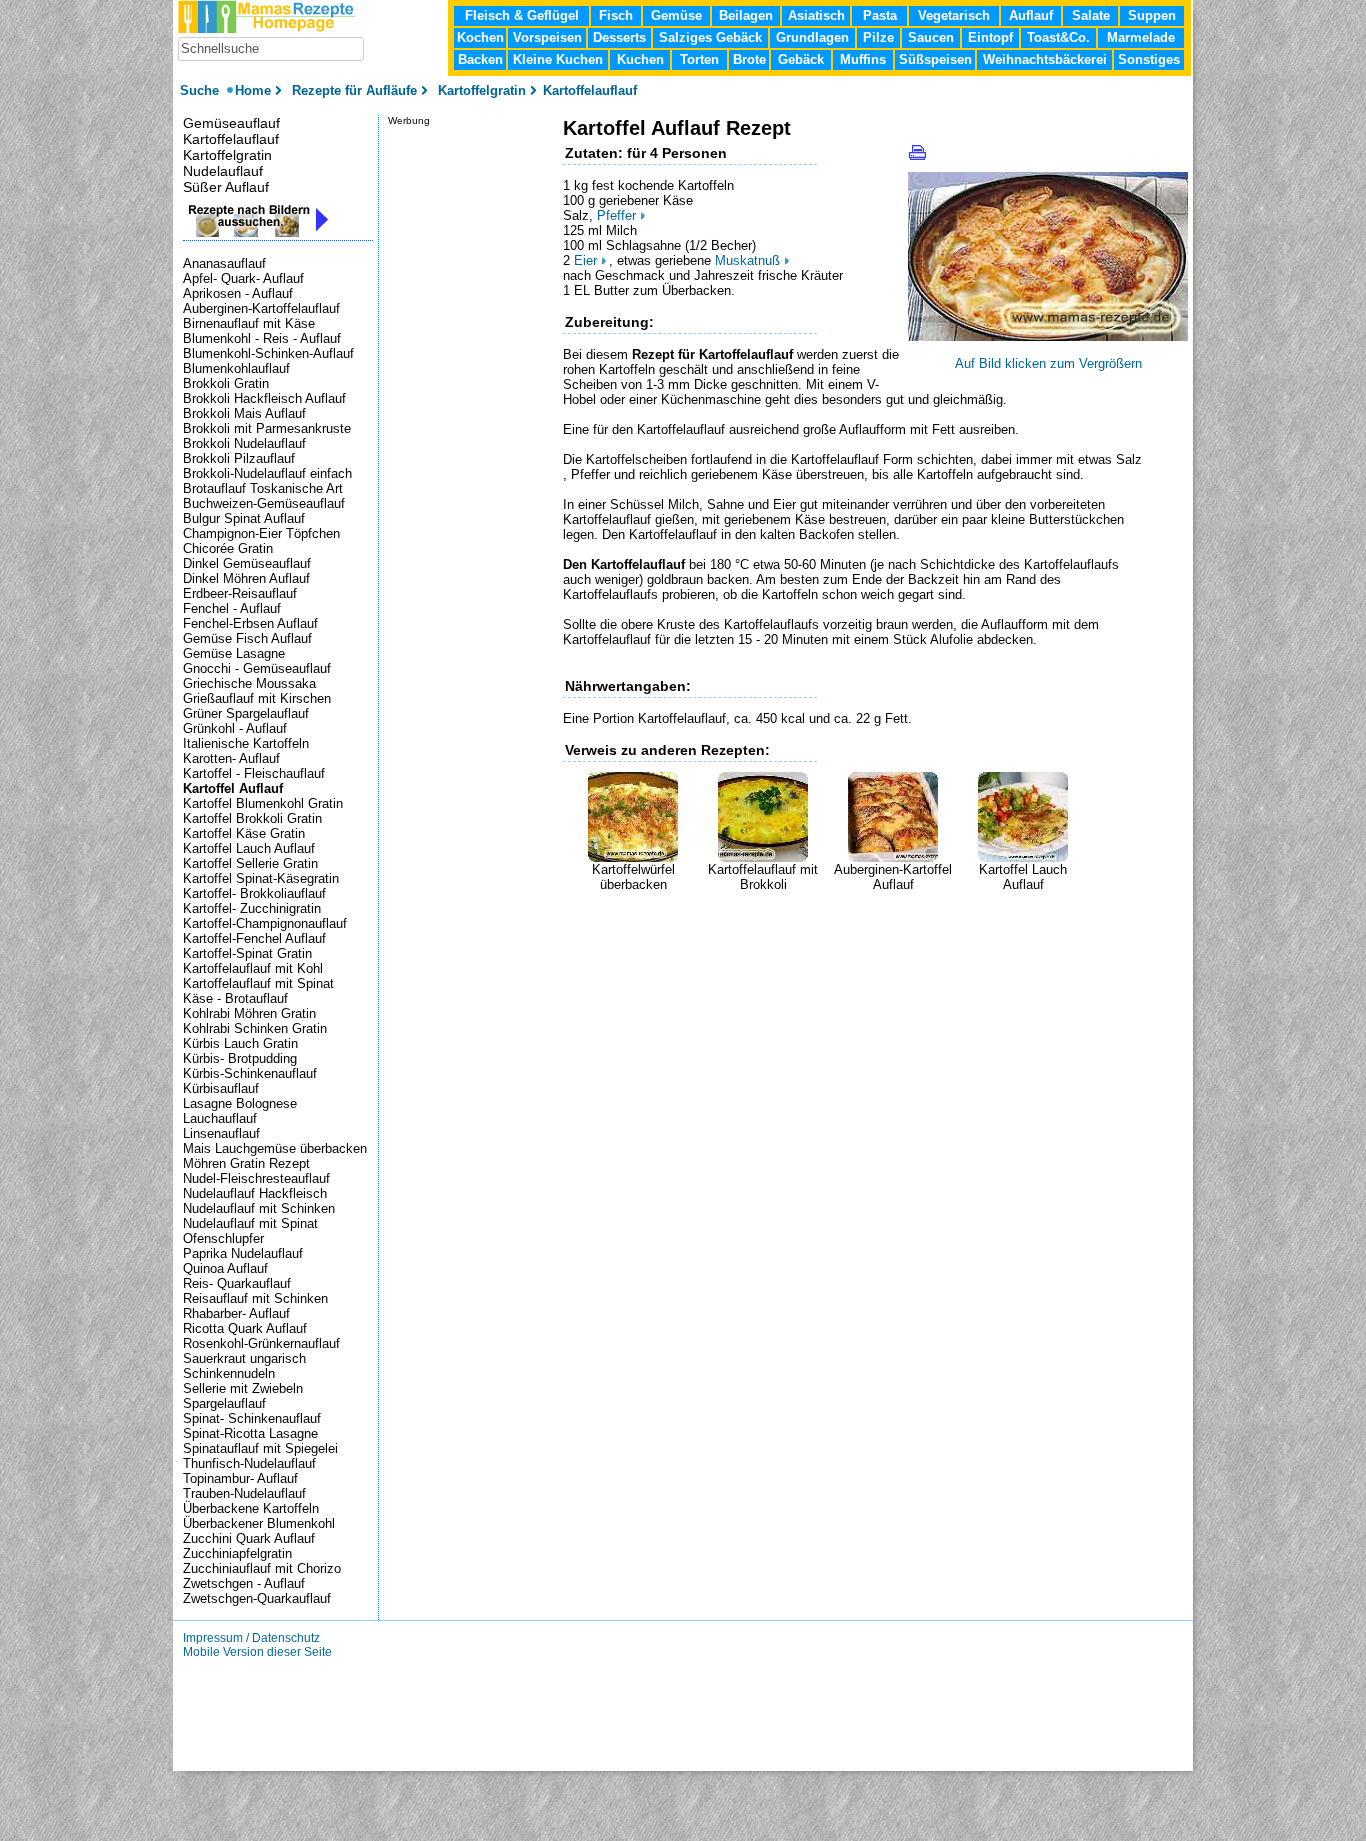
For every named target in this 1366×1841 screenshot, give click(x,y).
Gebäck (801, 59)
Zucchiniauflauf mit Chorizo (262, 1568)
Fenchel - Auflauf (232, 608)
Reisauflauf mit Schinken (255, 1298)
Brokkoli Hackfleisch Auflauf (264, 398)
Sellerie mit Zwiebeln (243, 1388)
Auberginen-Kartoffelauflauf (261, 308)
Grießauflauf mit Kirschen (257, 698)
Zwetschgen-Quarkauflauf (257, 1598)
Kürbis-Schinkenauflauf (250, 1073)
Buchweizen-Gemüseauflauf (264, 503)
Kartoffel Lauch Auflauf (1023, 877)
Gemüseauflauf (231, 123)
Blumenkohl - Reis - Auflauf (262, 338)
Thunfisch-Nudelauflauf (249, 1463)
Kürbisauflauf (221, 1088)
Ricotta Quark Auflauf (245, 1328)
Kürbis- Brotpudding (240, 1058)
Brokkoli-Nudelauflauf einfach (267, 473)
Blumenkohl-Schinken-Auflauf (268, 353)
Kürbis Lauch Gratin (240, 1043)
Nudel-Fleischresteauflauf (256, 1178)
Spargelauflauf (224, 1403)
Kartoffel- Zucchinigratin (252, 908)
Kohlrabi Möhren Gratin (249, 1013)
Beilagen (746, 15)
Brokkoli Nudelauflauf (244, 443)
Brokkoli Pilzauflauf (239, 458)
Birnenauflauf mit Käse (249, 323)
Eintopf (990, 37)
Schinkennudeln (229, 1373)
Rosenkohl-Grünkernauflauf (261, 1343)
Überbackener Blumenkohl (259, 1523)
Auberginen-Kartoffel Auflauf (893, 877)
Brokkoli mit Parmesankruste (267, 428)
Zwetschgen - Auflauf (244, 1583)
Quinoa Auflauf (225, 1268)
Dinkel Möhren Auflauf (246, 578)
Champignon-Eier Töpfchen (261, 533)
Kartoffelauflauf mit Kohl (253, 968)
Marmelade (1141, 37)
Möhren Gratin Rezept (246, 1163)
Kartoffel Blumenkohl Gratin (263, 803)
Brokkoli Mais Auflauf (244, 413)
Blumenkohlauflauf (236, 368)
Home (253, 90)
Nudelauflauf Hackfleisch (255, 1193)
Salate (1091, 15)
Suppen (1152, 15)
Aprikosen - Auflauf (238, 293)
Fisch (616, 15)
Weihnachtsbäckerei (1045, 59)
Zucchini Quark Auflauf (249, 1538)
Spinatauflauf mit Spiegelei (260, 1448)
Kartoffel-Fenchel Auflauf (254, 938)
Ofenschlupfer (223, 1238)
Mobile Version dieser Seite (257, 1652)
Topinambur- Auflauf (240, 1478)
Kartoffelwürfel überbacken (633, 877)
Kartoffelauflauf (231, 139)
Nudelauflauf (223, 171)
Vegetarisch (954, 15)
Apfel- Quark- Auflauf (243, 278)
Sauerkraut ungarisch (244, 1358)
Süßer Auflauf (226, 187)
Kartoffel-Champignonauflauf (265, 923)
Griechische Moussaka (249, 683)
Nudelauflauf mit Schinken (259, 1208)
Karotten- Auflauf (231, 758)
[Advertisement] (797, 922)
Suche (201, 90)
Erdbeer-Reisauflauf (240, 593)
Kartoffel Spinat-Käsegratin (261, 878)
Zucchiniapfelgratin (237, 1553)
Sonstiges (1149, 59)
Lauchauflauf (220, 1118)
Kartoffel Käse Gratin (244, 833)
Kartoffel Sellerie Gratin (250, 863)
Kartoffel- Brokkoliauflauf (254, 893)
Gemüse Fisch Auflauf (247, 638)
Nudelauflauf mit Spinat (250, 1223)
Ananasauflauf (224, 263)
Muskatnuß (747, 260)
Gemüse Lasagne (234, 653)
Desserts (619, 37)
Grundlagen (812, 37)
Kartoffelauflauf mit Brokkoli (763, 877)
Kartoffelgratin (227, 155)
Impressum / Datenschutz (251, 1638)
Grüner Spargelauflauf (246, 713)
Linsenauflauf (221, 1133)
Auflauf (1031, 15)
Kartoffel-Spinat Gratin (247, 953)
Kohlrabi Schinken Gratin (255, 1028)
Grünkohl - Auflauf (235, 728)
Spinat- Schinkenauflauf (252, 1418)
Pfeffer (616, 215)
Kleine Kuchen (558, 59)
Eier (585, 260)
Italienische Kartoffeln (246, 743)
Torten (699, 59)
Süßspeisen (935, 59)
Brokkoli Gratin (226, 383)
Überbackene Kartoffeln (251, 1508)
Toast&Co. (1058, 37)
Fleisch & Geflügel (522, 15)
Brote (749, 59)
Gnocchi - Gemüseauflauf (257, 668)
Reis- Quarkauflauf (237, 1283)
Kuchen (640, 59)
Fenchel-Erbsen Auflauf (250, 623)
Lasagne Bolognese (240, 1103)
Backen (480, 59)
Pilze (878, 37)
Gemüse (676, 15)
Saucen (931, 37)
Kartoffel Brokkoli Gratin (252, 818)
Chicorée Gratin (228, 548)
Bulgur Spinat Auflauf (244, 518)
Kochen (480, 37)
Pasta (880, 15)
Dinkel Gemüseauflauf (247, 563)
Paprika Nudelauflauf (243, 1253)
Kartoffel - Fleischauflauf (254, 773)
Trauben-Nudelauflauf (244, 1493)
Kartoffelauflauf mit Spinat (258, 983)
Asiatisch (816, 15)
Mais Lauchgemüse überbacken (275, 1148)
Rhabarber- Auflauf (236, 1313)
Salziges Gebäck (710, 37)
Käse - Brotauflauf (235, 998)
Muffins (863, 59)
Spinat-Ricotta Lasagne (250, 1433)
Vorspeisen (547, 37)
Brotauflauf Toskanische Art (263, 488)
